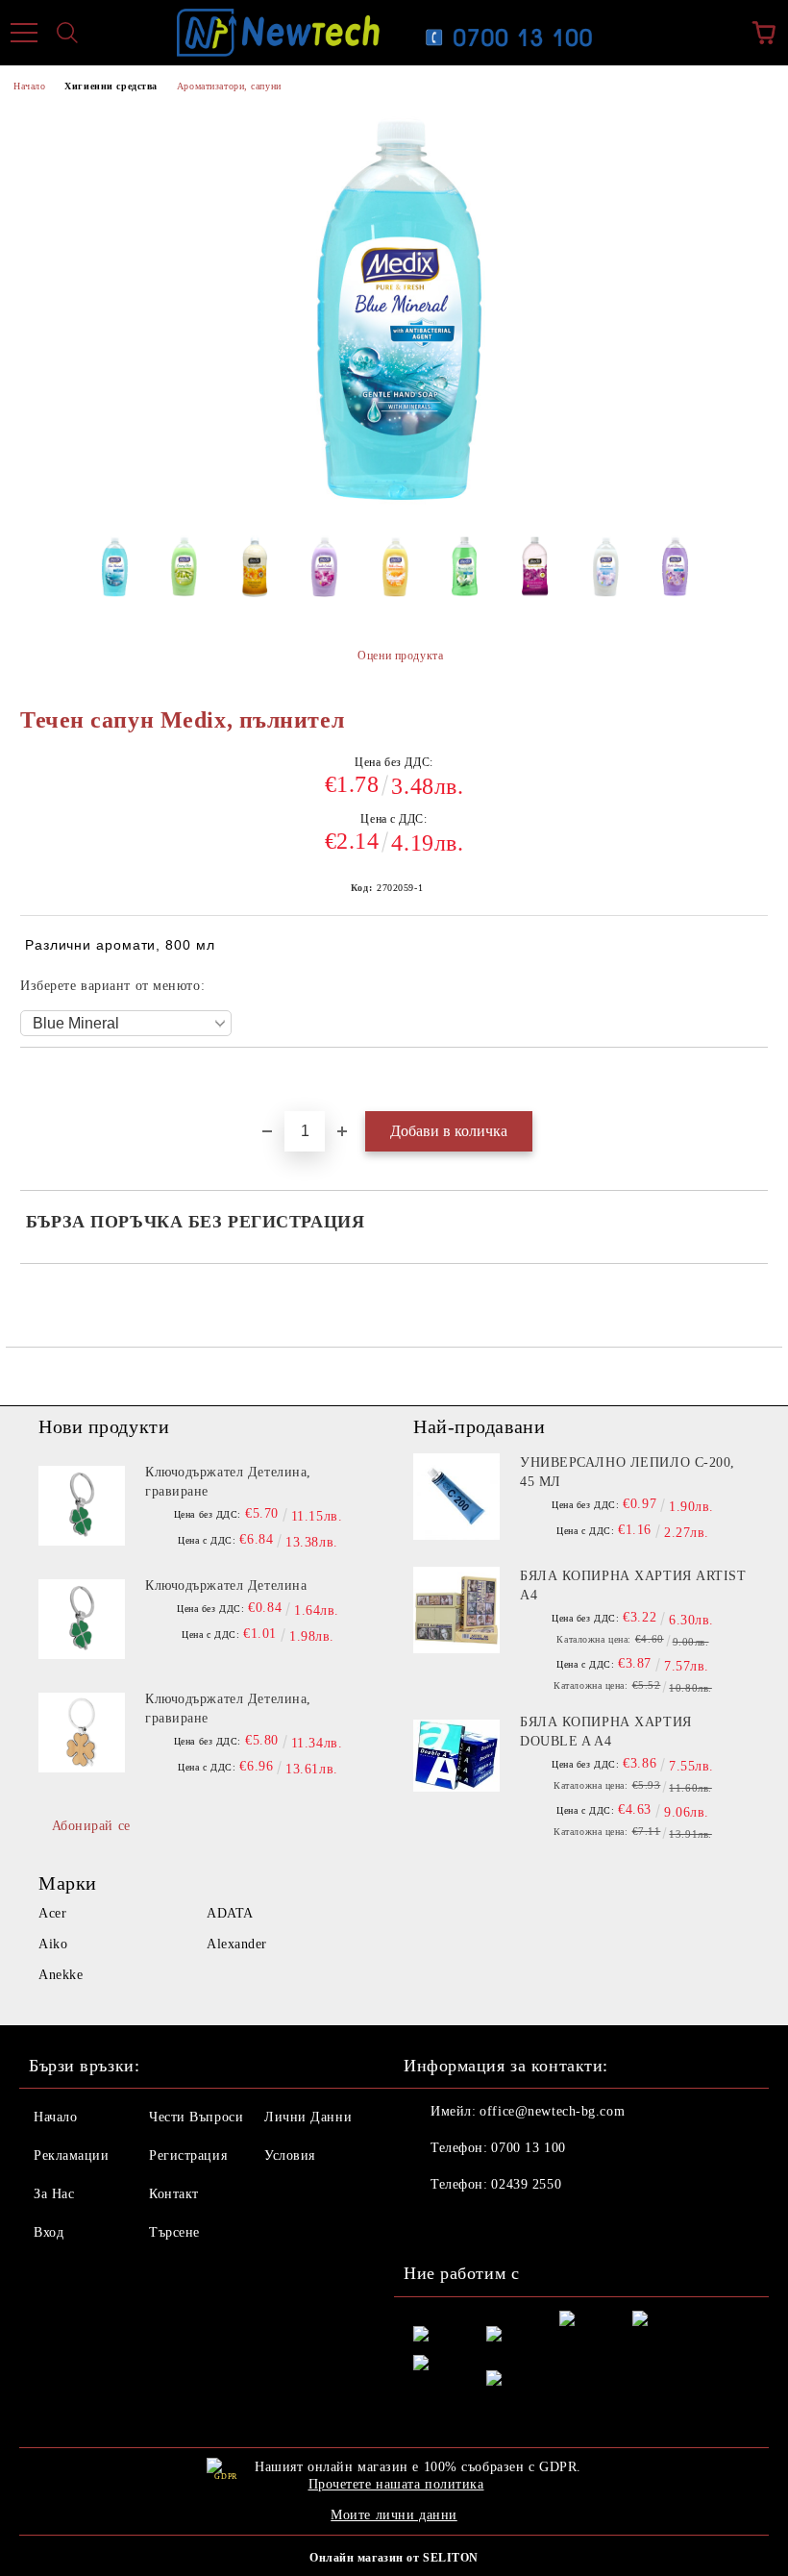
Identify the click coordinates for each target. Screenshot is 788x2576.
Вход (49, 2232)
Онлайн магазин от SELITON (394, 2558)
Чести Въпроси (196, 2117)
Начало (29, 86)
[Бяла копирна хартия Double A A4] (456, 1756)
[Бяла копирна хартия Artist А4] (456, 1610)
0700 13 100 (528, 2148)
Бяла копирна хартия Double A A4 (606, 1732)
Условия (290, 2155)
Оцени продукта (400, 656)
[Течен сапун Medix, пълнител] (114, 573)
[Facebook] (429, 2223)
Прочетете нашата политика (396, 2484)
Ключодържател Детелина (226, 1585)
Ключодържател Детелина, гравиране (228, 1482)
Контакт (174, 2194)
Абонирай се (91, 1826)
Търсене (174, 2232)
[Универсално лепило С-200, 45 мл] (456, 1497)
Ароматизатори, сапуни (229, 86)
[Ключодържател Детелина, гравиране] (82, 1506)
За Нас (54, 2194)
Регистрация (188, 2155)
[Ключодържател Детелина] (82, 1620)
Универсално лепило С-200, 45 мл (628, 1472)
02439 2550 (526, 2184)
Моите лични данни (394, 2515)
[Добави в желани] (754, 1080)
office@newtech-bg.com (552, 2111)
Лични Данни (308, 2117)
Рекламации (72, 2155)
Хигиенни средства (111, 86)
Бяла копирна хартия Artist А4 (633, 1585)
